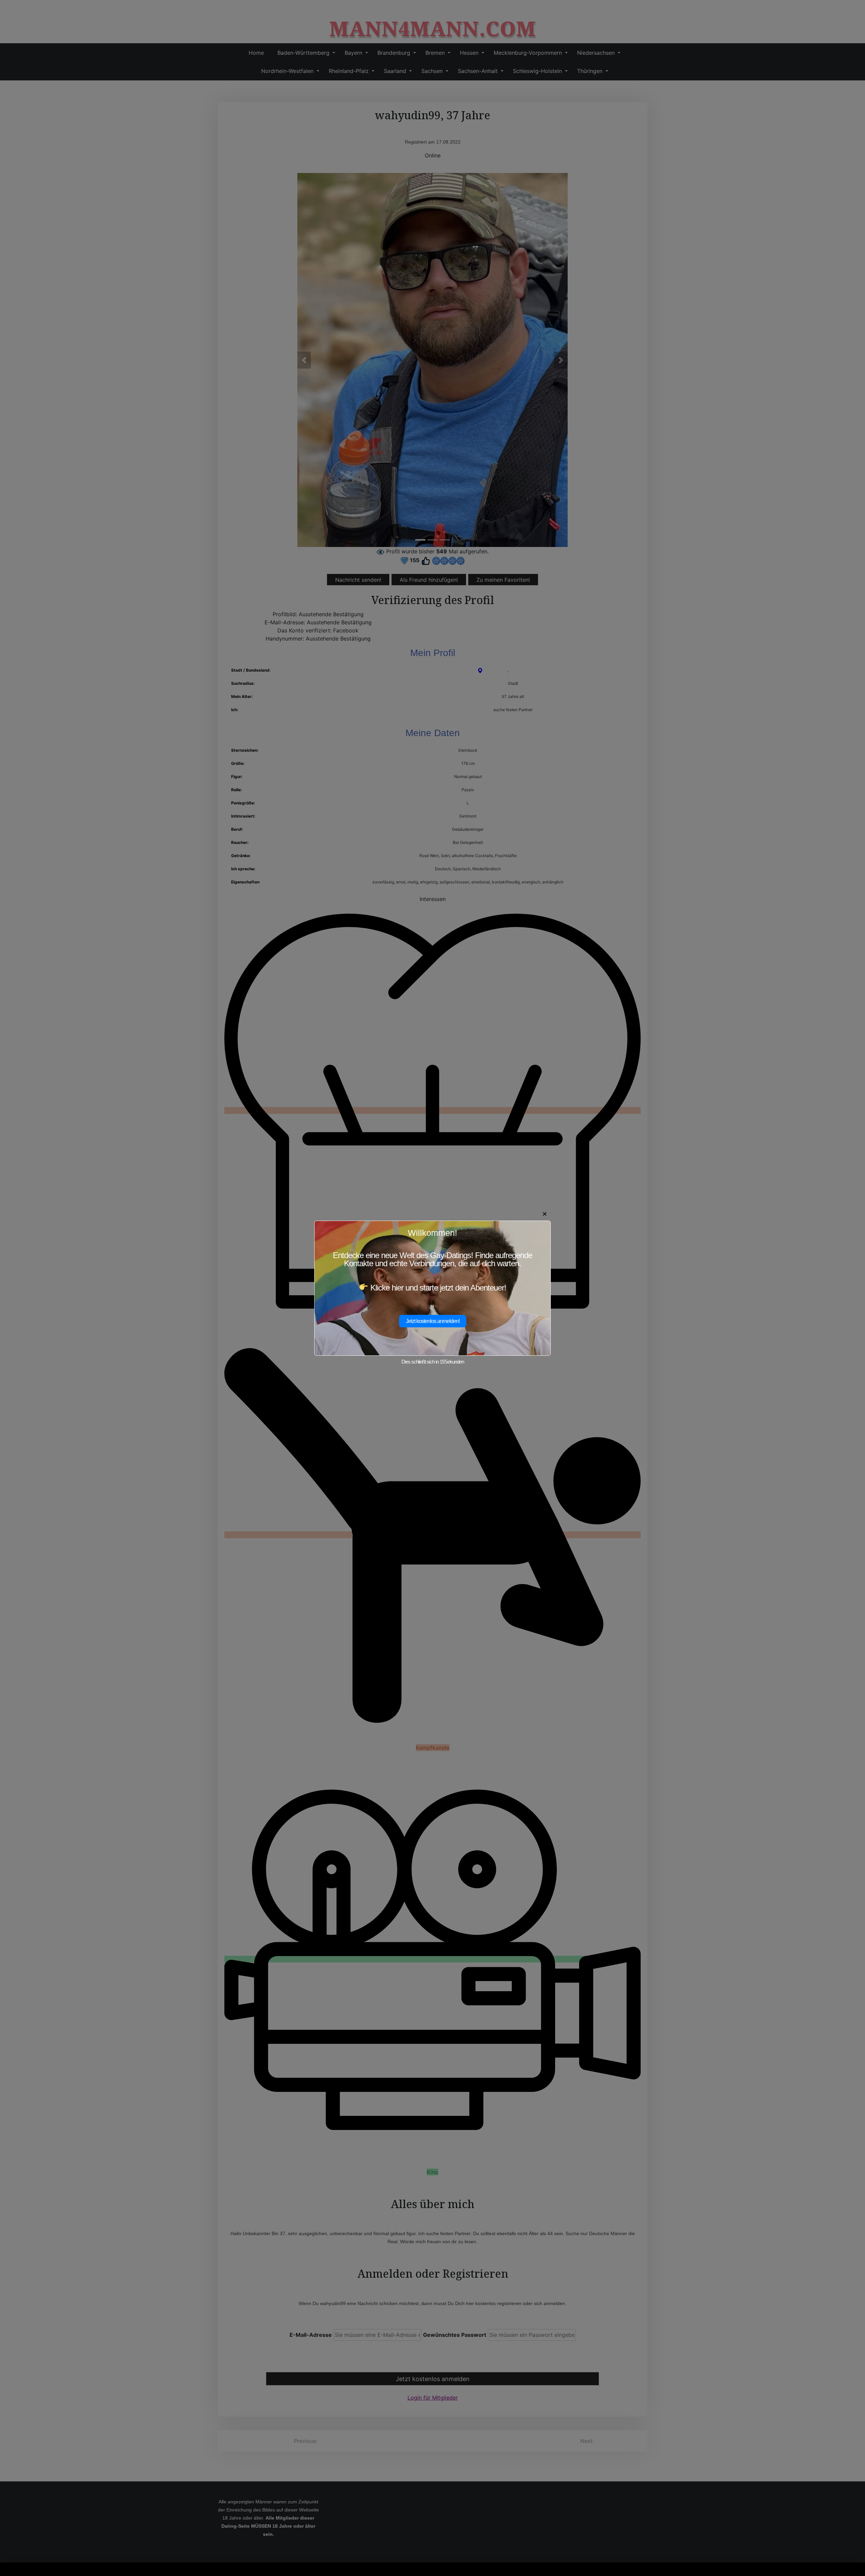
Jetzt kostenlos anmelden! (433, 1321)
